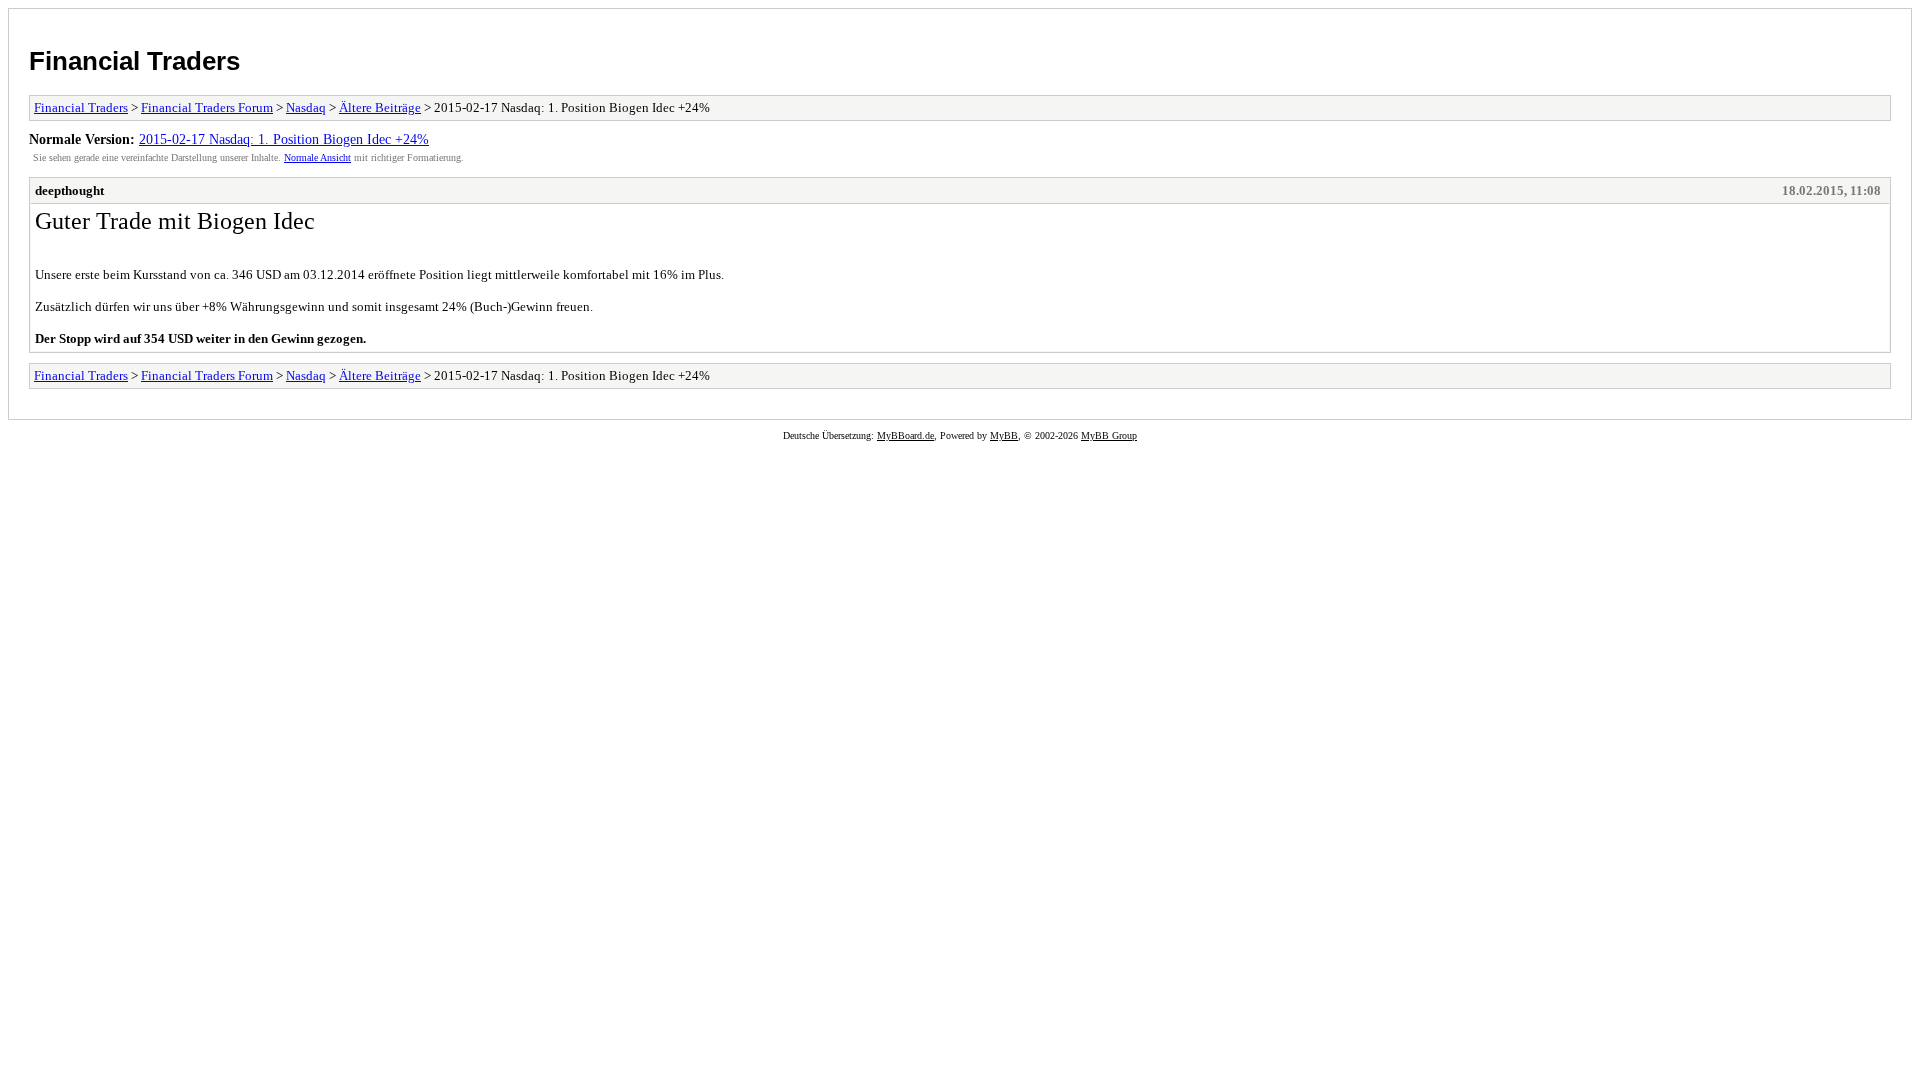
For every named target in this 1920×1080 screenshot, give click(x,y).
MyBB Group (1109, 435)
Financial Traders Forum (207, 107)
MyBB (1004, 435)
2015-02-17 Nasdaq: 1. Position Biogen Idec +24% (284, 139)
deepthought (69, 190)
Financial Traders (134, 61)
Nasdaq (306, 107)
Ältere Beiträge (380, 107)
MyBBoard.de (905, 435)
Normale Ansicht (317, 157)
